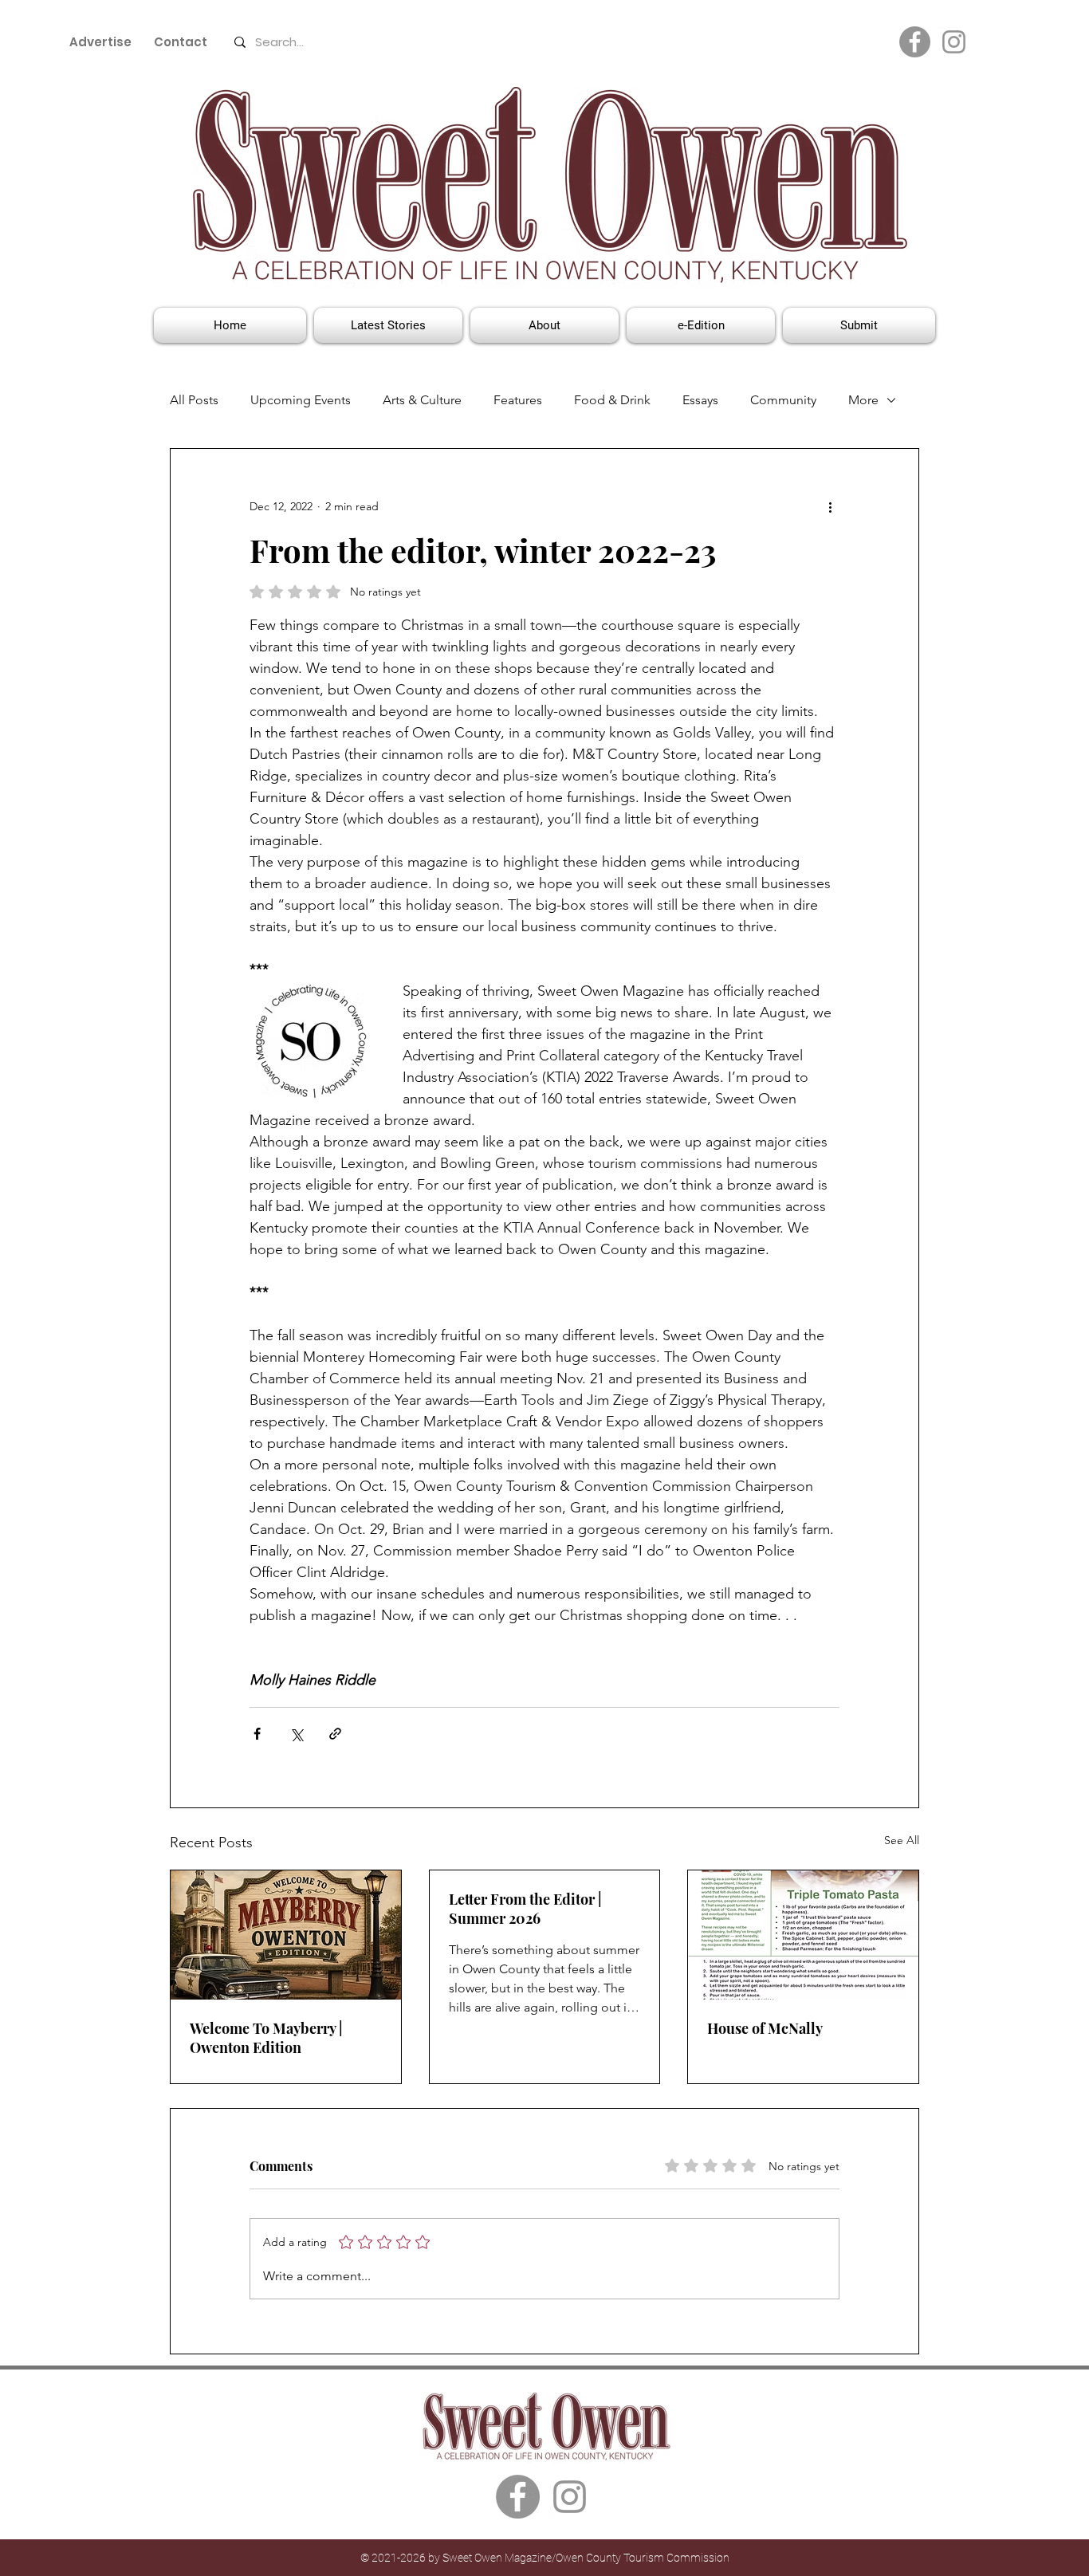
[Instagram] (954, 42)
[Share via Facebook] (257, 1734)
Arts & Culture (422, 400)
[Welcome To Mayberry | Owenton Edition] (286, 1935)
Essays (700, 400)
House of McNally (765, 2028)
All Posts (194, 400)
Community (783, 400)
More (863, 400)
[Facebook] (915, 42)
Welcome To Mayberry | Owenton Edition (266, 2038)
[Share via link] (335, 1734)
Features (518, 400)
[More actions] (830, 506)
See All (902, 1840)
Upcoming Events (301, 400)
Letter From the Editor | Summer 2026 (525, 1909)
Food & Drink (612, 400)
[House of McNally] (803, 1935)
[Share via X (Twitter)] (296, 1734)
